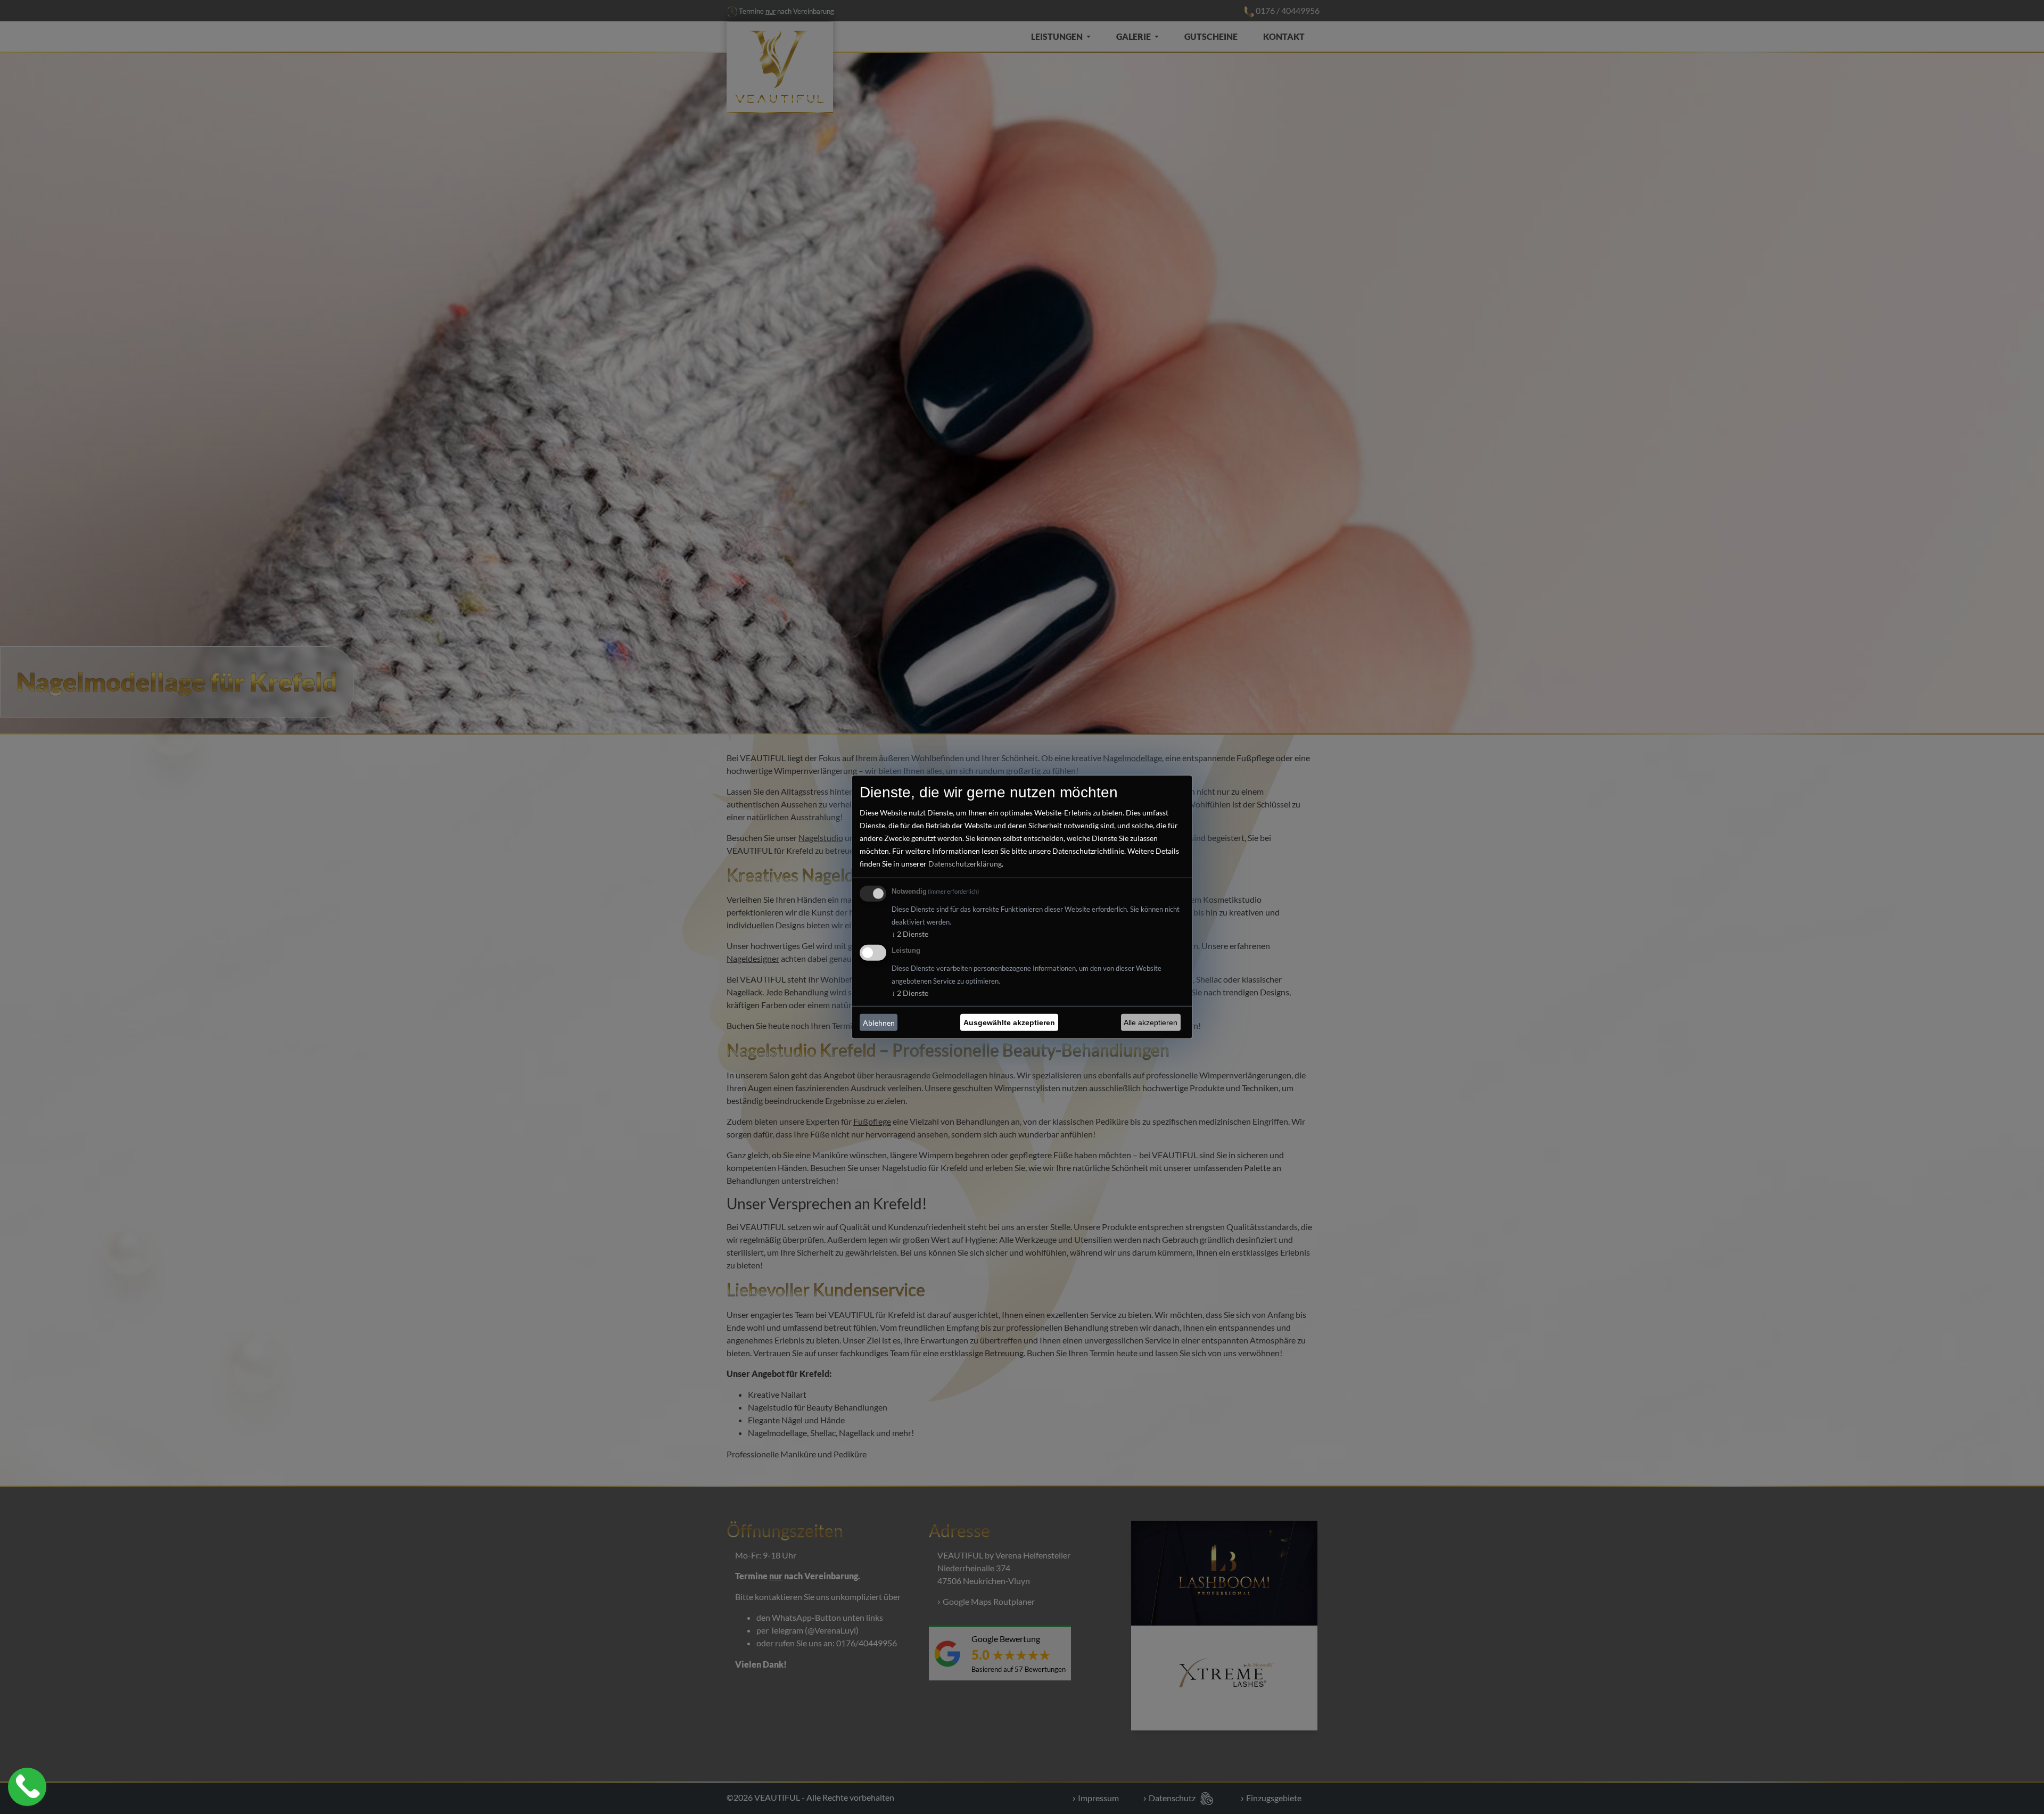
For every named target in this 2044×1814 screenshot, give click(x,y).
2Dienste (910, 934)
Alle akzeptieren (1151, 1023)
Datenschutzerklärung (965, 864)
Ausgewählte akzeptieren (1009, 1023)
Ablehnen (879, 1023)
